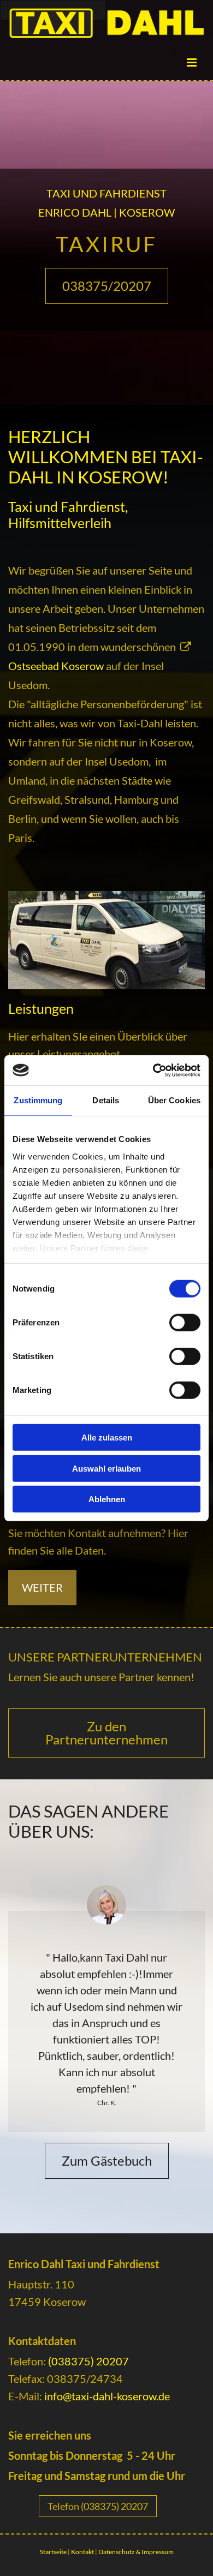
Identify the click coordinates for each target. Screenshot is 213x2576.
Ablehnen (107, 1499)
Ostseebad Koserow (56, 666)
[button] (107, 286)
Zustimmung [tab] (38, 1100)
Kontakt (82, 2552)
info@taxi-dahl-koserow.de (107, 2396)
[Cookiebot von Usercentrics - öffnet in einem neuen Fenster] (153, 1070)
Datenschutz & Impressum (136, 2552)
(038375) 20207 (88, 2361)
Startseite (53, 2552)
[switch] (185, 1323)
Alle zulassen (107, 1438)
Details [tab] (106, 1100)
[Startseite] (106, 23)
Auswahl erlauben (106, 1468)
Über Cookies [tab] (174, 1100)
